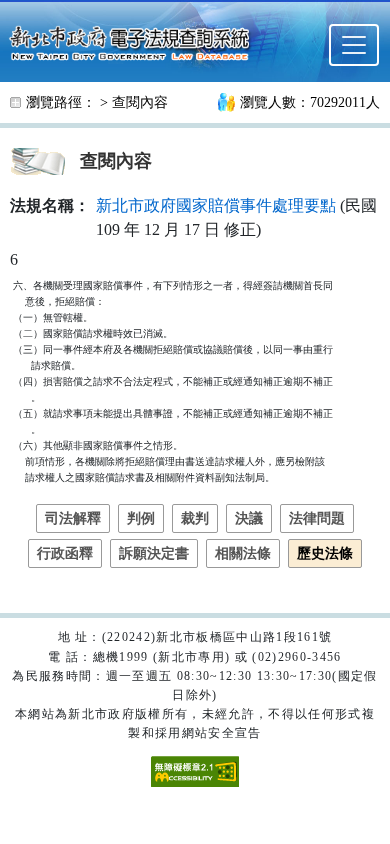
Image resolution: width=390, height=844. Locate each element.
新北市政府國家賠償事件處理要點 (216, 205)
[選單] (354, 45)
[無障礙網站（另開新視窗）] (195, 770)
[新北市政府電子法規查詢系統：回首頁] (135, 41)
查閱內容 (140, 102)
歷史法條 (325, 553)
